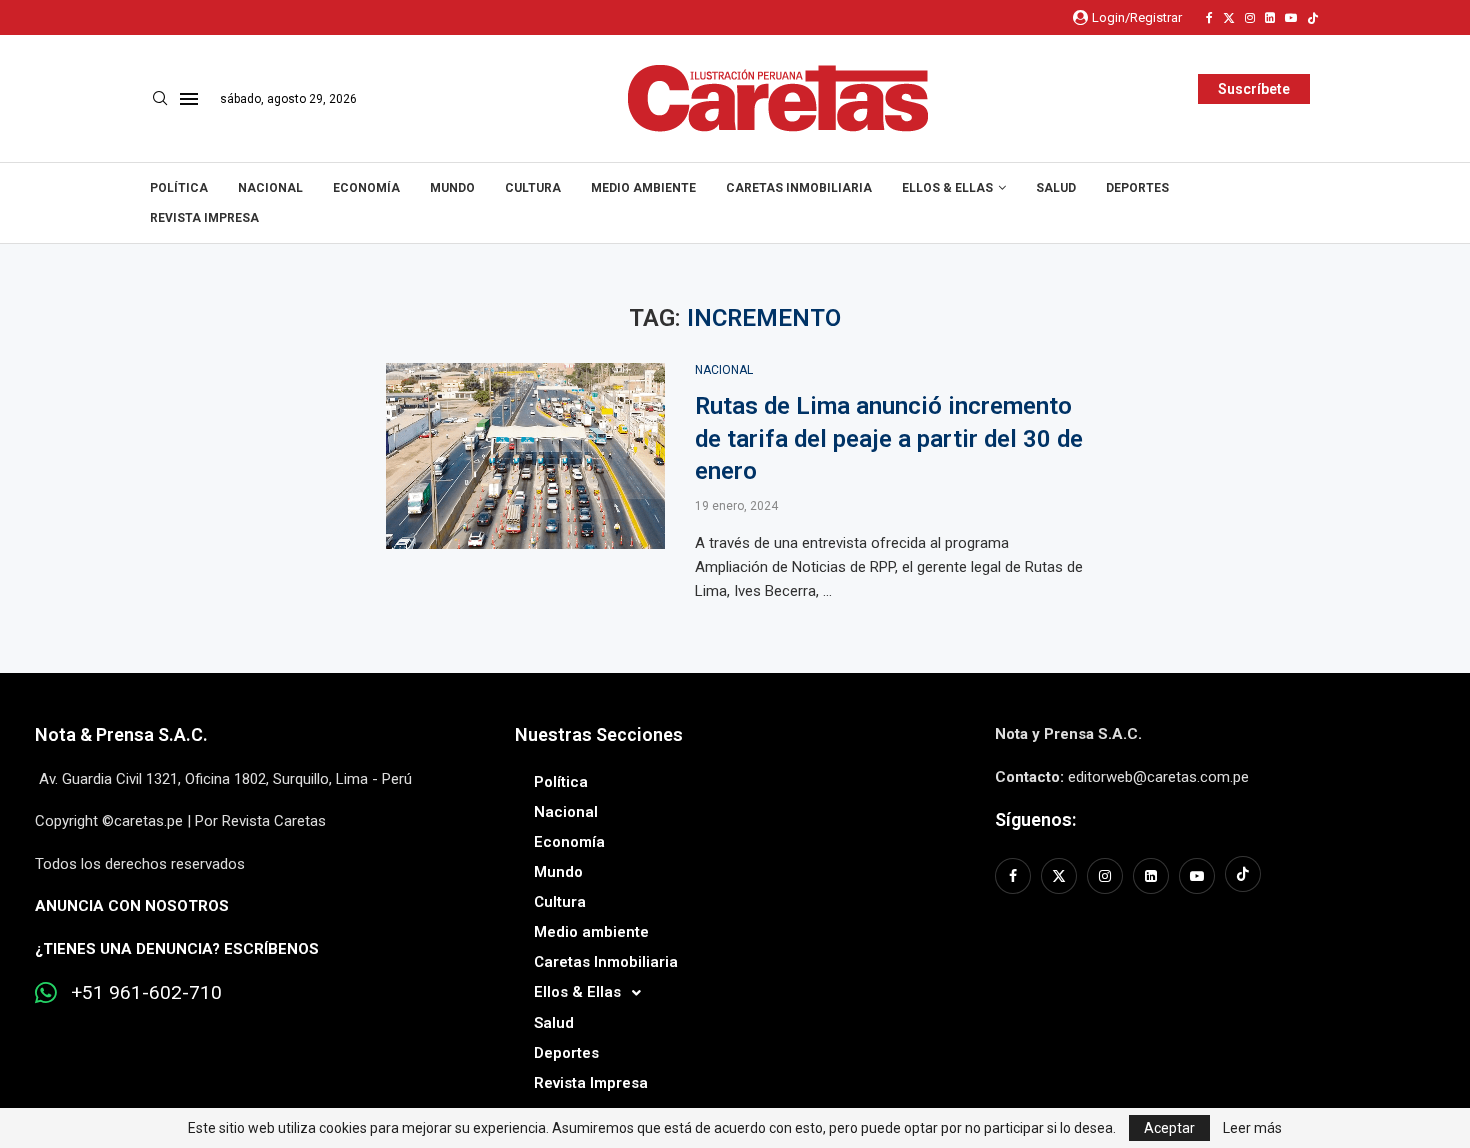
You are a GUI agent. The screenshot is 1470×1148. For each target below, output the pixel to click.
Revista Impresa (204, 218)
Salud (1056, 188)
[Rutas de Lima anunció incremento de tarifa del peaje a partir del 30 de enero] (525, 456)
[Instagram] (1250, 18)
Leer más (1252, 1128)
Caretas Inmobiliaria (799, 188)
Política (179, 188)
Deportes (1137, 188)
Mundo (452, 188)
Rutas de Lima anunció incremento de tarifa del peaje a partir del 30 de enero (889, 438)
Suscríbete (1254, 89)
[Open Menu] (189, 99)
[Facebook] (1209, 18)
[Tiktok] (1313, 18)
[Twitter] (1229, 18)
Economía (366, 188)
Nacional (270, 188)
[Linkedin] (1270, 18)
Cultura (533, 188)
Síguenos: (1035, 819)
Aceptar (1169, 1128)
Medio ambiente (643, 188)
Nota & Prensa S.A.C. (121, 734)
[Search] (160, 99)
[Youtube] (1291, 18)
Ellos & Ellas (947, 188)
